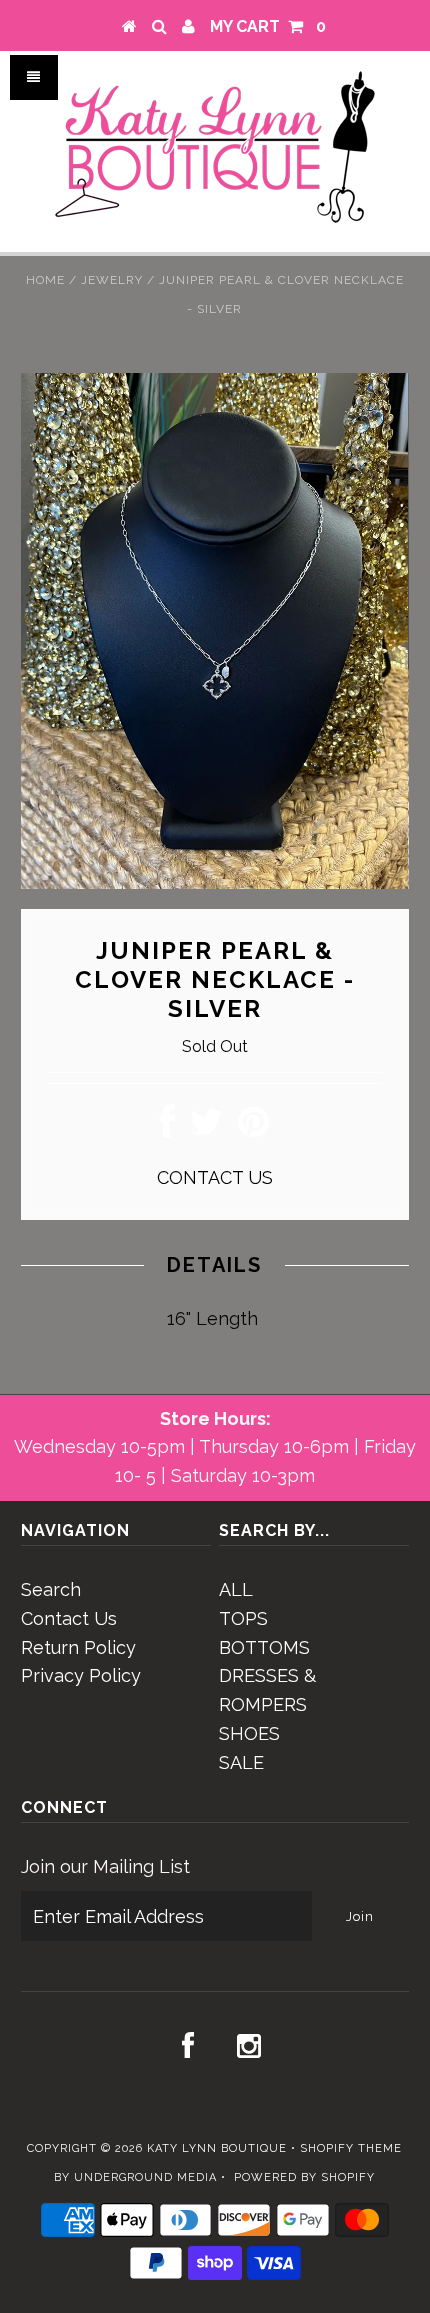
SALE (241, 1762)
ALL (236, 1589)
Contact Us (69, 1618)
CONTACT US (215, 1177)
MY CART (268, 26)
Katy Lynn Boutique (217, 2148)
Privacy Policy (81, 1675)
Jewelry (112, 280)
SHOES (249, 1733)
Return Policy (78, 1647)
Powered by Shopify (304, 2177)
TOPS (243, 1618)
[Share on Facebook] (167, 1128)
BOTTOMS (264, 1647)
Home (45, 280)
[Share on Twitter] (206, 1128)
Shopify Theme (351, 2148)
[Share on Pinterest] (253, 1128)
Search (51, 1589)
